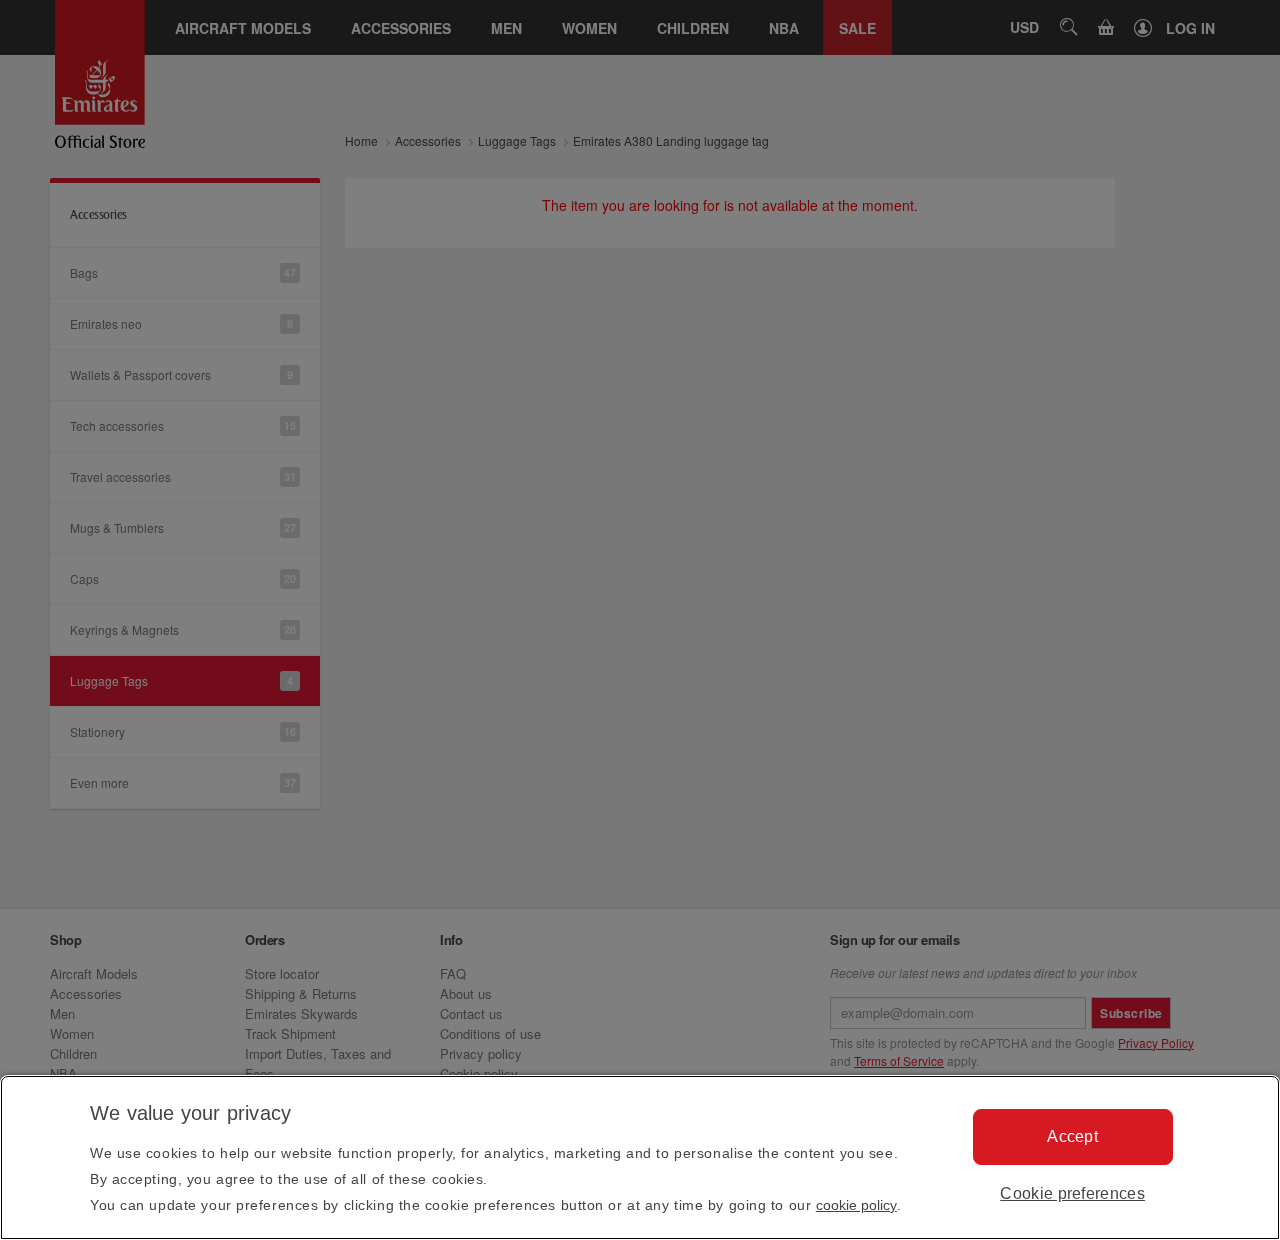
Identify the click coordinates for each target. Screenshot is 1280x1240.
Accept (1072, 1136)
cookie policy (856, 1205)
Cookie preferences (1072, 1193)
